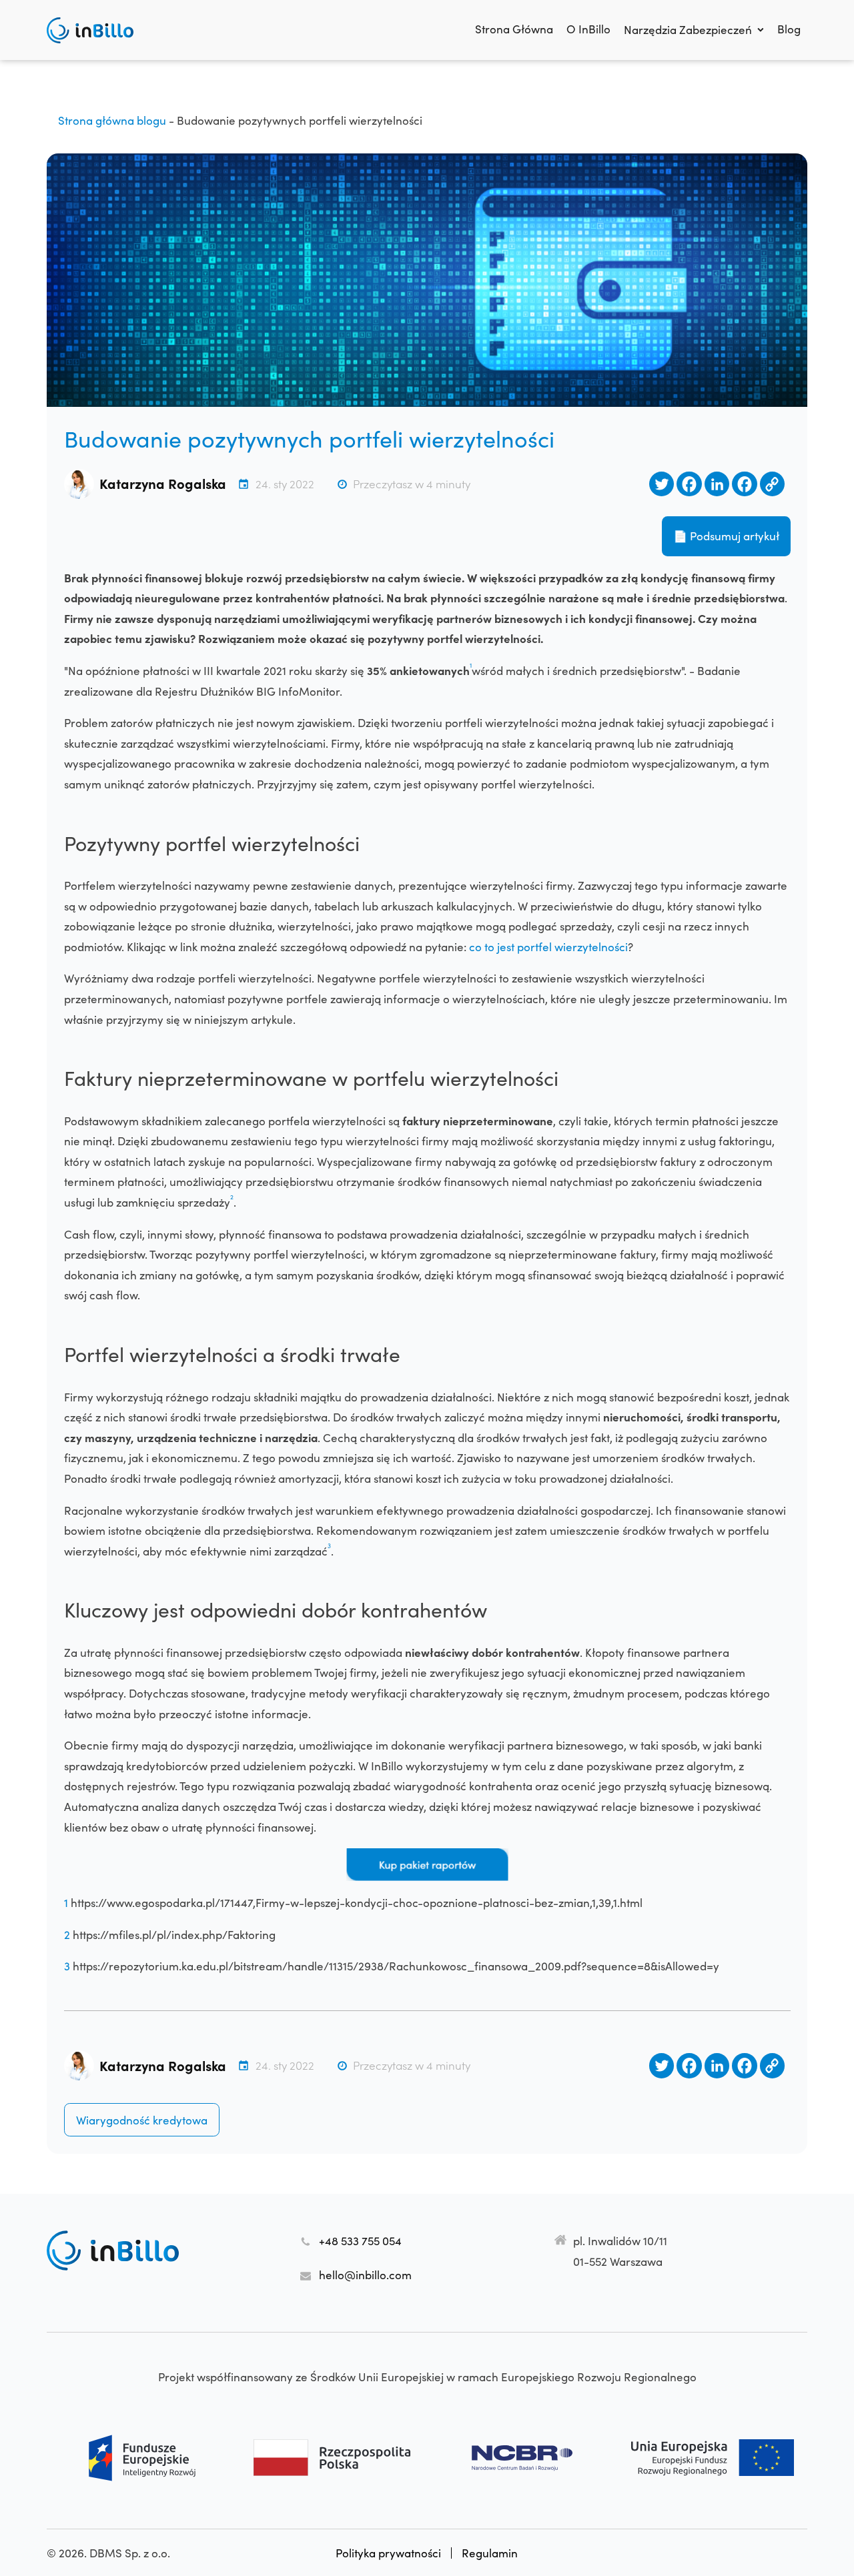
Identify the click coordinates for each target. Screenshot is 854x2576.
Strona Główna (514, 29)
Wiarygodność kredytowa (142, 2120)
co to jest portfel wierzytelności (548, 946)
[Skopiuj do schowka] (772, 484)
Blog (789, 29)
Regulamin (490, 2553)
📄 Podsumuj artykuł (726, 536)
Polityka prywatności (388, 2553)
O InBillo (588, 29)
